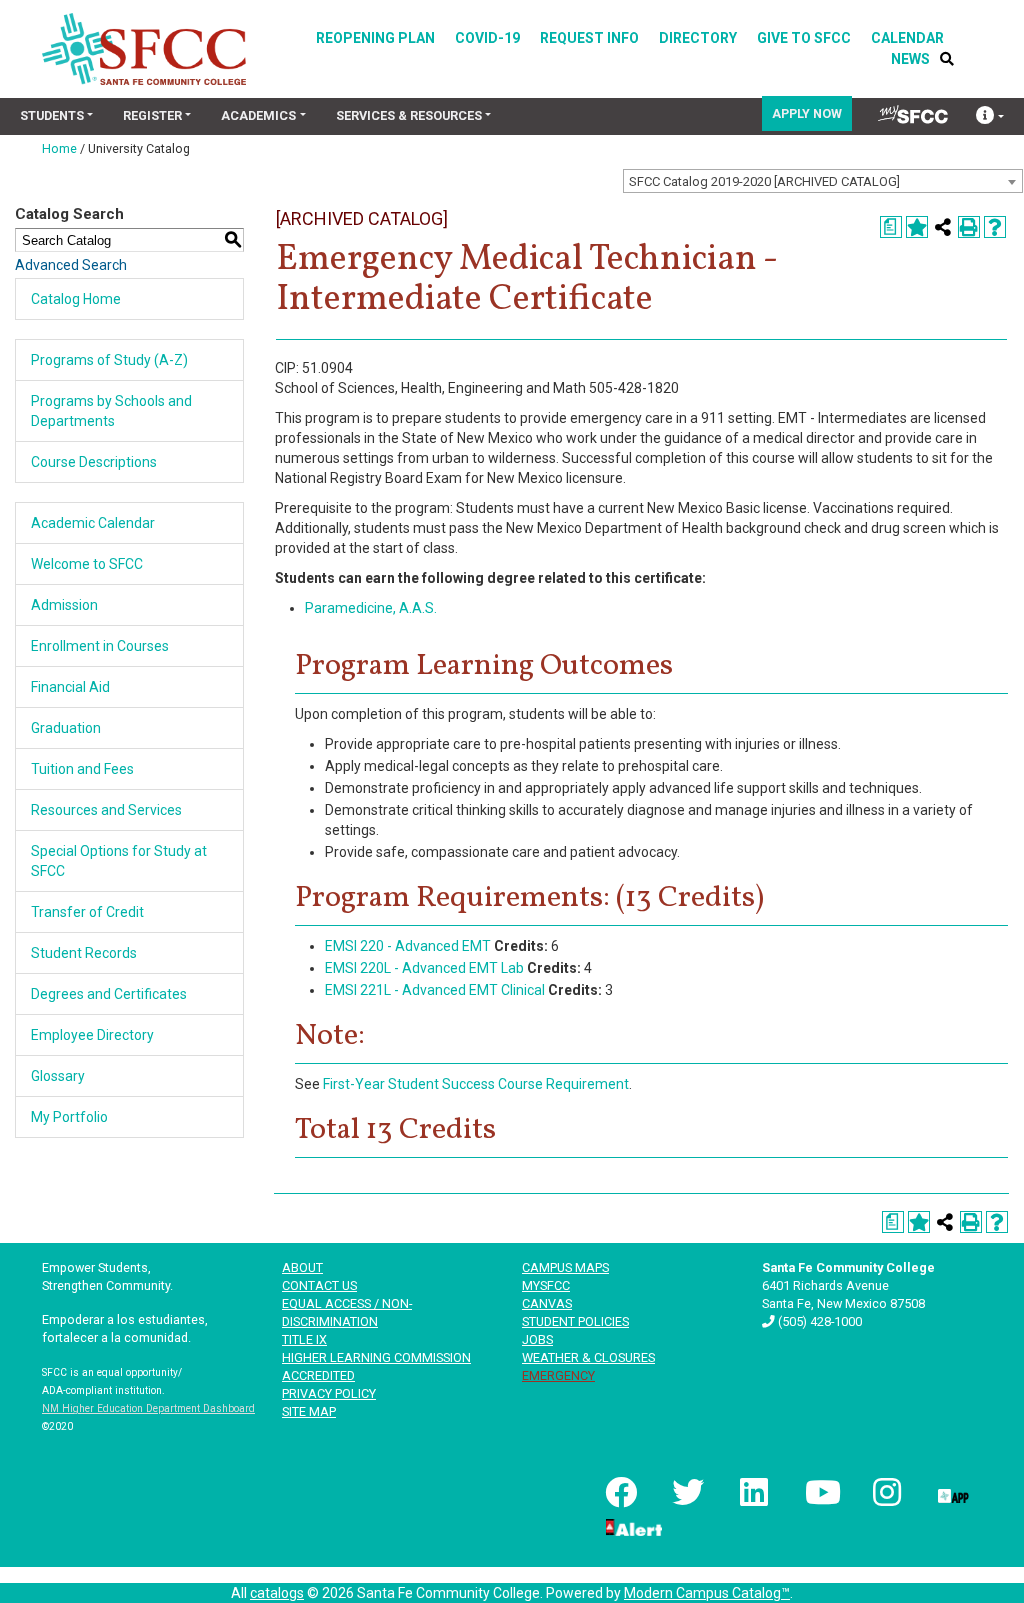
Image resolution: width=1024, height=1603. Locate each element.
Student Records (84, 953)
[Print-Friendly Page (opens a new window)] (969, 227)
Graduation (66, 728)
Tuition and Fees (82, 769)
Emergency (558, 1375)
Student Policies (575, 1321)
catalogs (277, 1593)
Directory (698, 38)
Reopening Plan (375, 38)
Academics (258, 115)
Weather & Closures (588, 1357)
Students (52, 115)
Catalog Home (76, 299)
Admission (64, 605)
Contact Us (319, 1285)
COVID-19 (487, 38)
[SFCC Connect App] (952, 1492)
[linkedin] (752, 1492)
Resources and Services (106, 810)
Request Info (589, 38)
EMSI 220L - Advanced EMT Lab (424, 968)
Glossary (58, 1076)
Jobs (537, 1339)
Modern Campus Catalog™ (707, 1593)
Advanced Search (71, 265)
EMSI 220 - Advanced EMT (408, 946)
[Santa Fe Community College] (144, 49)
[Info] (990, 117)
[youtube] (819, 1492)
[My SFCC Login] (913, 113)
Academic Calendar (93, 523)
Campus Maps (565, 1267)
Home (59, 148)
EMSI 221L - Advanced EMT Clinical (435, 990)
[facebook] (619, 1492)
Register (152, 115)
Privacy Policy (329, 1393)
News (910, 59)
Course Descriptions (94, 462)
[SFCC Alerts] (632, 1526)
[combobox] (823, 181)
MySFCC (546, 1285)
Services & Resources (409, 115)
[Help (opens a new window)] (995, 227)
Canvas (547, 1303)
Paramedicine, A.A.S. (371, 608)
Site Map (309, 1411)
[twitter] (686, 1492)
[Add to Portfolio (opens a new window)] (917, 227)
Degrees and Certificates (109, 994)
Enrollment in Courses (100, 646)
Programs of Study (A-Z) (109, 360)
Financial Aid (70, 687)
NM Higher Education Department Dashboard (148, 1408)
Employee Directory (92, 1035)
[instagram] (886, 1492)
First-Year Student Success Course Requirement (476, 1084)
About (302, 1267)
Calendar (907, 38)
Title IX (304, 1339)
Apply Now (807, 113)
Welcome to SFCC (87, 564)
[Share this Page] (943, 227)
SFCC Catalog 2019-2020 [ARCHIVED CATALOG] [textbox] (764, 181)
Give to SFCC (804, 38)
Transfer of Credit (87, 912)
